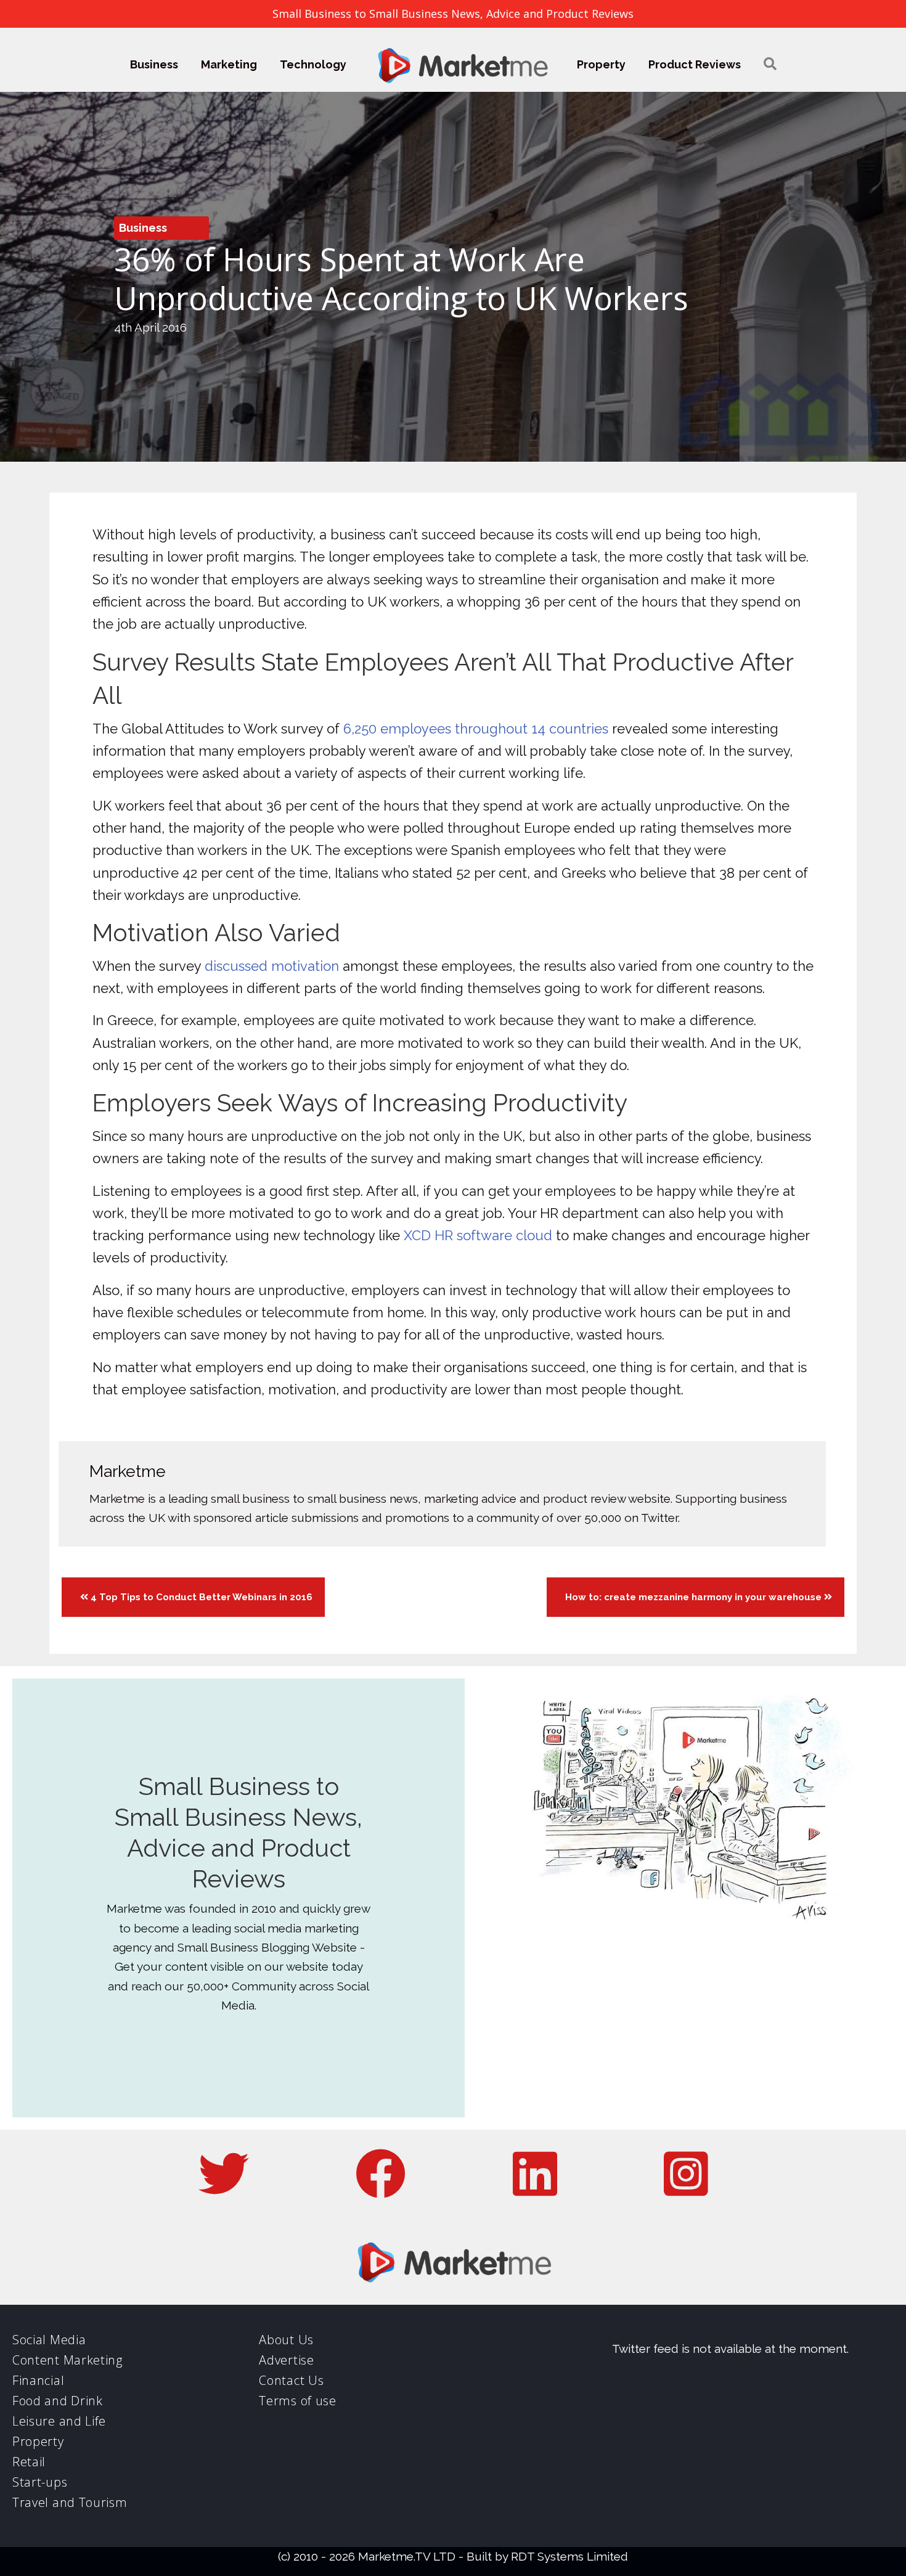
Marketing (229, 64)
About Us (286, 2340)
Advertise (286, 2360)
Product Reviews (695, 64)
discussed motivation (272, 966)
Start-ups (40, 2482)
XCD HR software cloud (478, 1235)
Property (601, 64)
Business (154, 64)
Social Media (49, 2340)
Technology (313, 64)
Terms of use (297, 2401)
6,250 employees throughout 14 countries (476, 729)
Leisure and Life (59, 2421)
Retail (29, 2462)
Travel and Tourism (70, 2502)
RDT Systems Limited (569, 2556)
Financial (38, 2380)
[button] (770, 64)
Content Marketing (67, 2360)
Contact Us (291, 2380)
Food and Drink (58, 2401)
